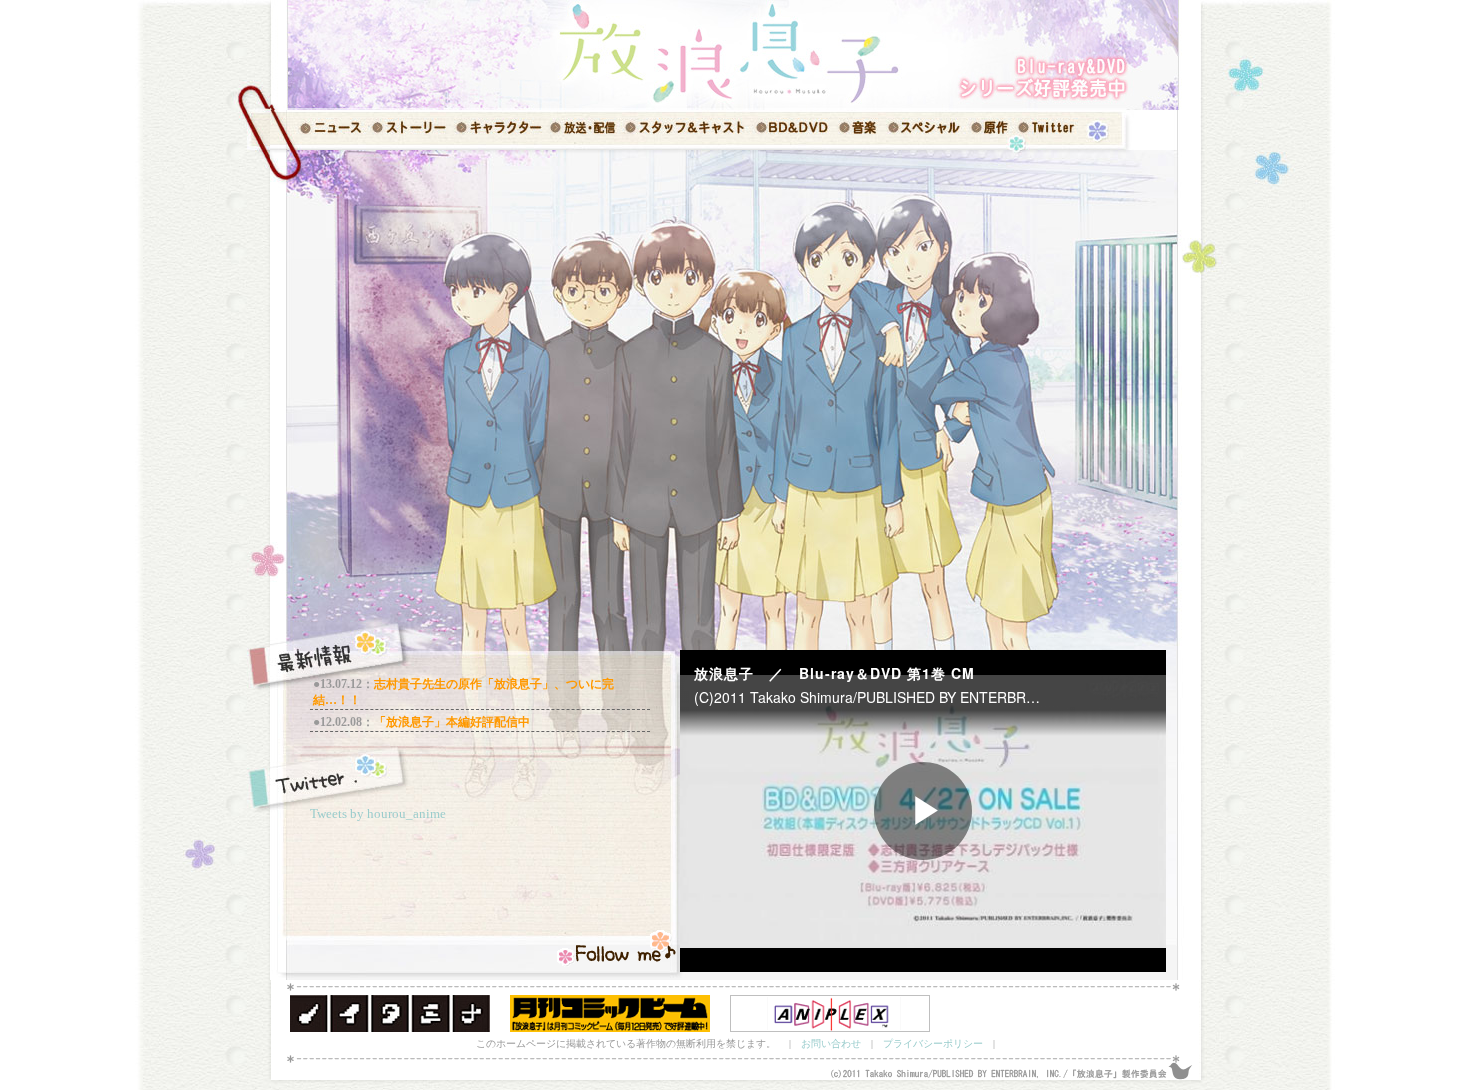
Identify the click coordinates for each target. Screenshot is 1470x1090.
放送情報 (582, 130)
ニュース (320, 130)
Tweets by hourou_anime (378, 813)
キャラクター (497, 130)
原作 (995, 130)
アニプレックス (830, 1013)
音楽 (860, 130)
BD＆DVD (792, 130)
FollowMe (617, 949)
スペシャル (927, 130)
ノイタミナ (390, 1013)
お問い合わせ (831, 1043)
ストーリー (410, 130)
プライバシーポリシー (933, 1043)
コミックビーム (610, 1013)
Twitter (1055, 130)
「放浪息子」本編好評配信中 (452, 722)
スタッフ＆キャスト (685, 130)
